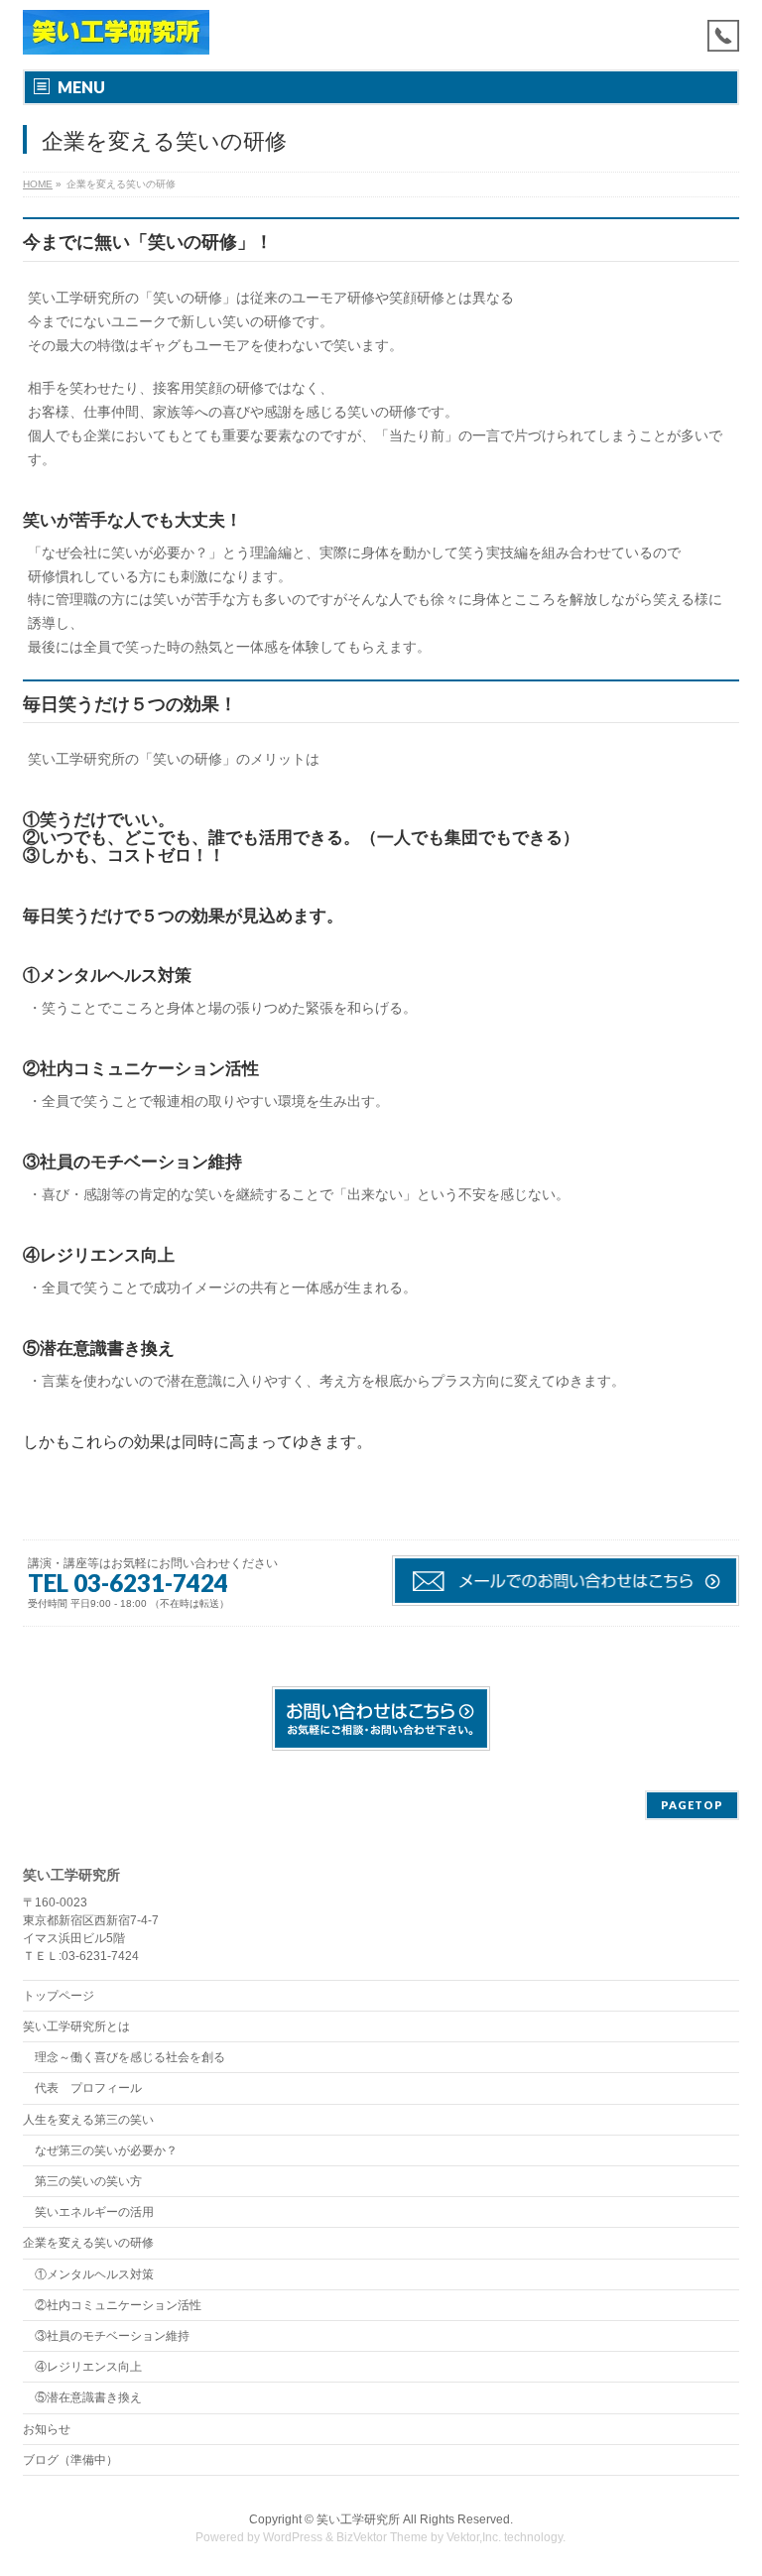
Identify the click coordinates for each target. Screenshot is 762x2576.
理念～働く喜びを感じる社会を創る (130, 2057)
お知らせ (47, 2429)
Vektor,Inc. (474, 2537)
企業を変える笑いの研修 (88, 2243)
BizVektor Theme (382, 2537)
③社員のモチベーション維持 (112, 2336)
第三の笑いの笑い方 (88, 2181)
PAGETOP (692, 1805)
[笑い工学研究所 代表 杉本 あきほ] (116, 32)
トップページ (59, 1996)
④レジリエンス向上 (88, 2367)
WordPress (293, 2537)
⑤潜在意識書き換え (88, 2397)
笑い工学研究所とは (76, 2026)
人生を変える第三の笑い (88, 2120)
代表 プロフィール (88, 2088)
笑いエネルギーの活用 (94, 2212)
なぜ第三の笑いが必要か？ (106, 2150)
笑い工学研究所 (358, 2519)
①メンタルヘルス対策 (94, 2274)
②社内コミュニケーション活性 (118, 2305)
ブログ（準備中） (70, 2460)
